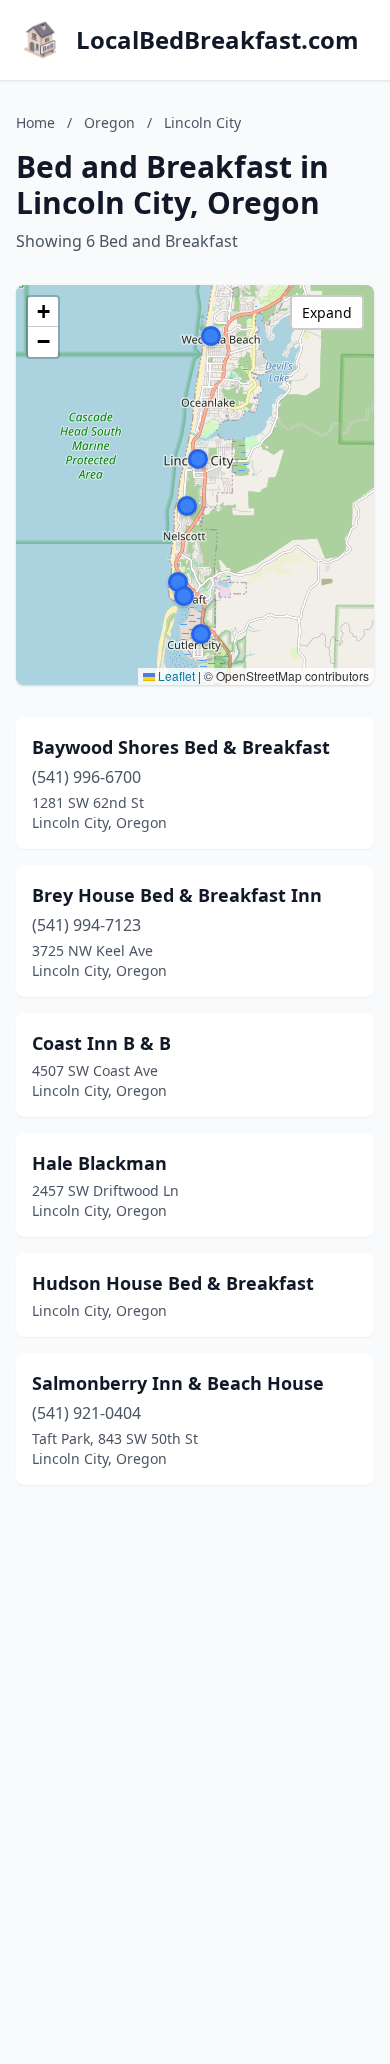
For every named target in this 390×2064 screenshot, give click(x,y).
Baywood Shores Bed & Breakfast (181, 747)
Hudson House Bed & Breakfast (173, 1283)
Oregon (109, 122)
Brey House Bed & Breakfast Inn (177, 895)
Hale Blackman (99, 1163)
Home (35, 122)
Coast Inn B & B (101, 1043)
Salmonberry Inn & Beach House (178, 1383)
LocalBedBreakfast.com (217, 40)
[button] (201, 634)
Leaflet (175, 675)
